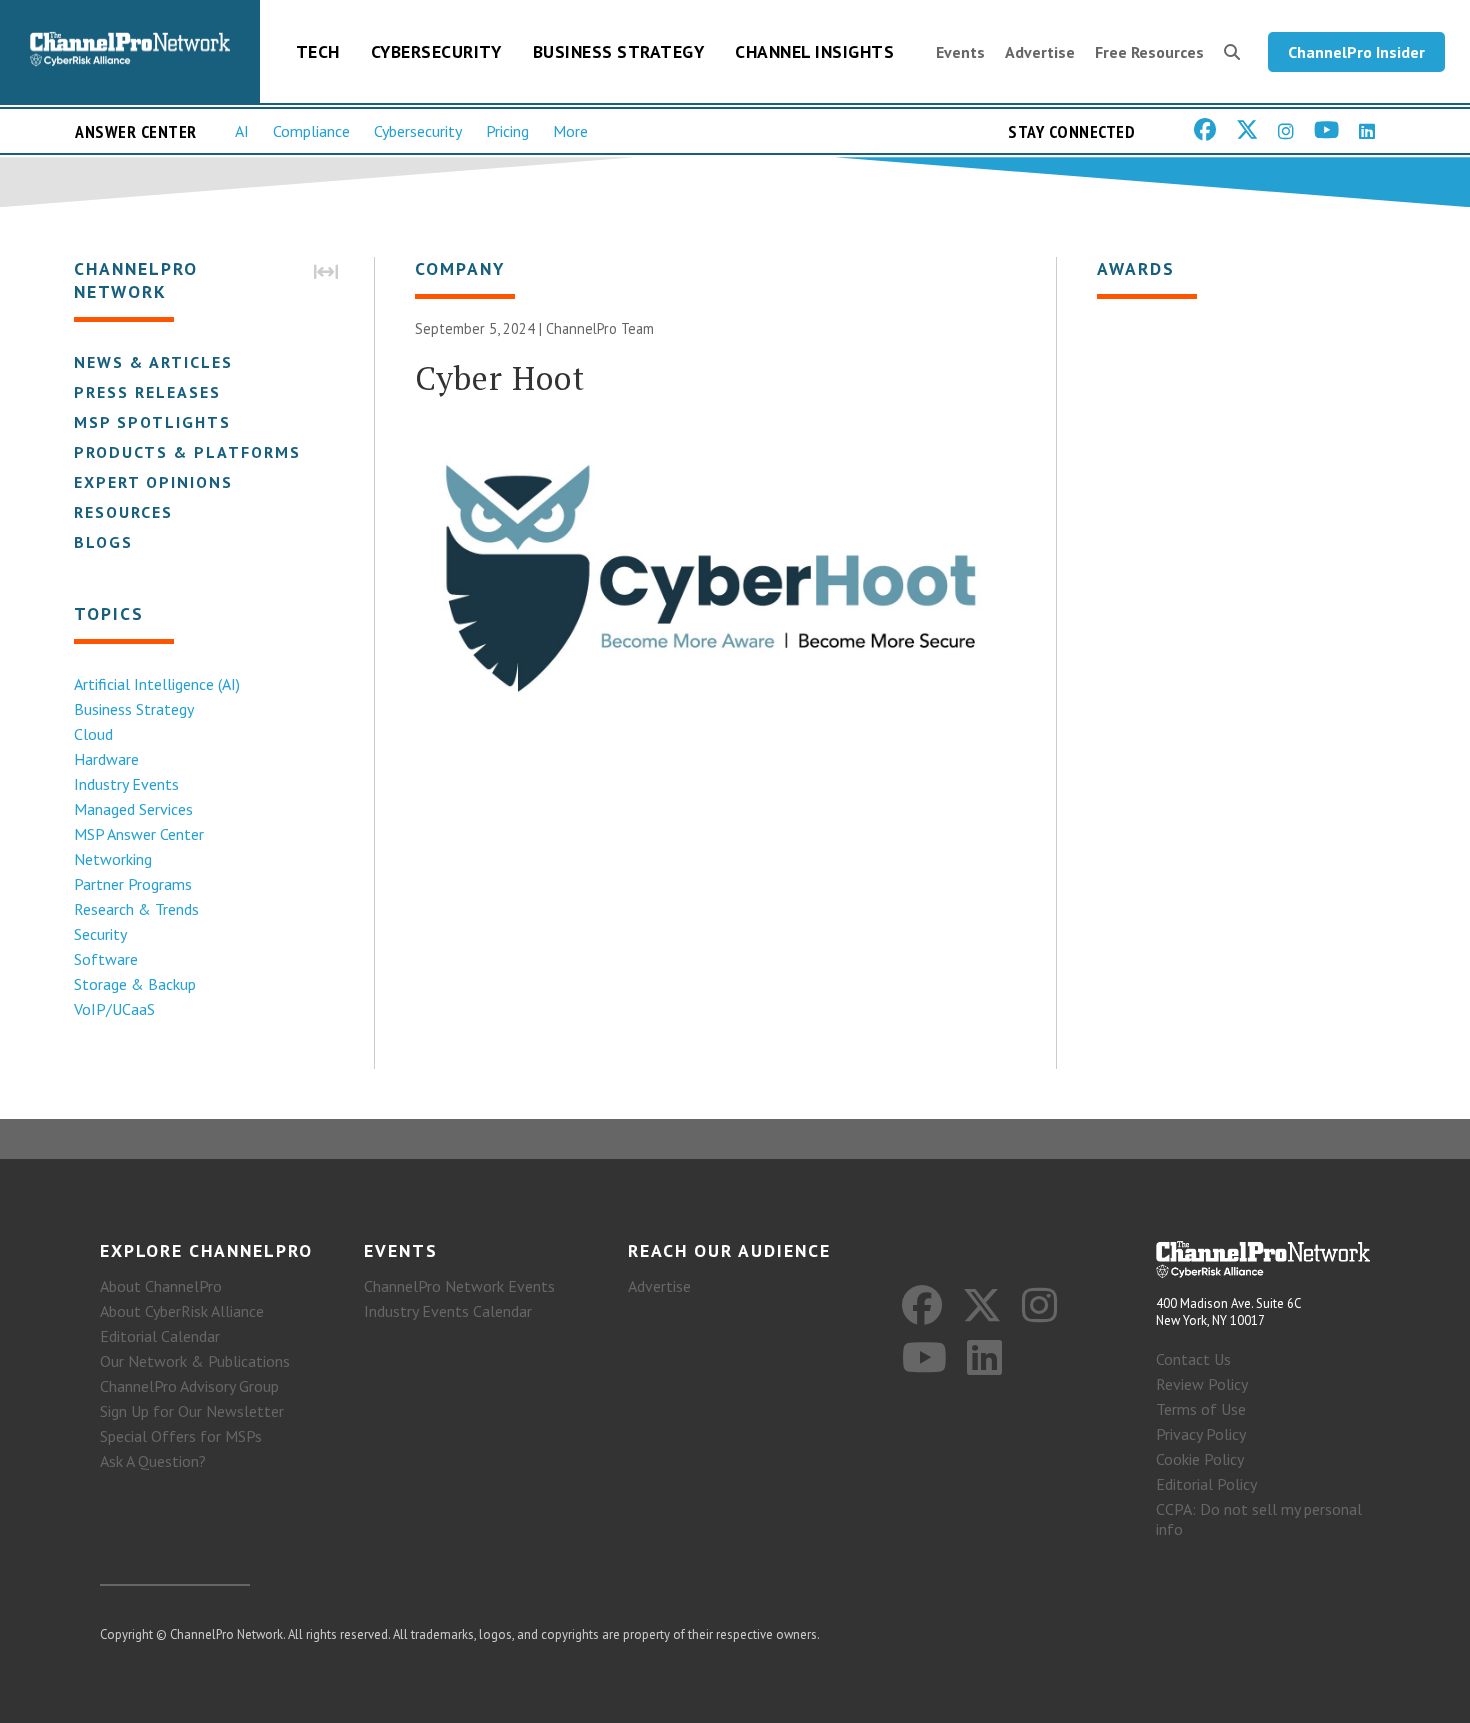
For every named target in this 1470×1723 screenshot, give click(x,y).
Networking (113, 859)
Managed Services (133, 809)
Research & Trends (136, 909)
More (570, 131)
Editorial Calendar (160, 1336)
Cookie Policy (1200, 1459)
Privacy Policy (1201, 1434)
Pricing (507, 131)
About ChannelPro (161, 1286)
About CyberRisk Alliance (182, 1311)
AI (242, 131)
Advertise (1040, 52)
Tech (318, 51)
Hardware (106, 759)
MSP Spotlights (152, 422)
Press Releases (147, 392)
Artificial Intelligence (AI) (157, 684)
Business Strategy (619, 51)
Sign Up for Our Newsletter (192, 1411)
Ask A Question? (153, 1461)
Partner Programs (133, 884)
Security (100, 934)
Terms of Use (1201, 1409)
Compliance (311, 131)
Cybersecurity (436, 51)
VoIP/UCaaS (114, 1009)
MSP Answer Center (139, 834)
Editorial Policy (1206, 1484)
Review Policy (1202, 1384)
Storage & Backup (135, 984)
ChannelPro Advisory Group (189, 1386)
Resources (123, 512)
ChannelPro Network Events (459, 1286)
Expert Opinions (153, 482)
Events (960, 52)
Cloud (93, 734)
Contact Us (1193, 1359)
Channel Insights (814, 51)
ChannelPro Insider (1356, 52)
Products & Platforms (187, 452)
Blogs (103, 542)
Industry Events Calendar (448, 1311)
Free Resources (1149, 52)
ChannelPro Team (600, 328)
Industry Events (126, 784)
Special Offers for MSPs (181, 1436)
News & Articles (153, 362)
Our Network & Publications (195, 1361)
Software (106, 959)
